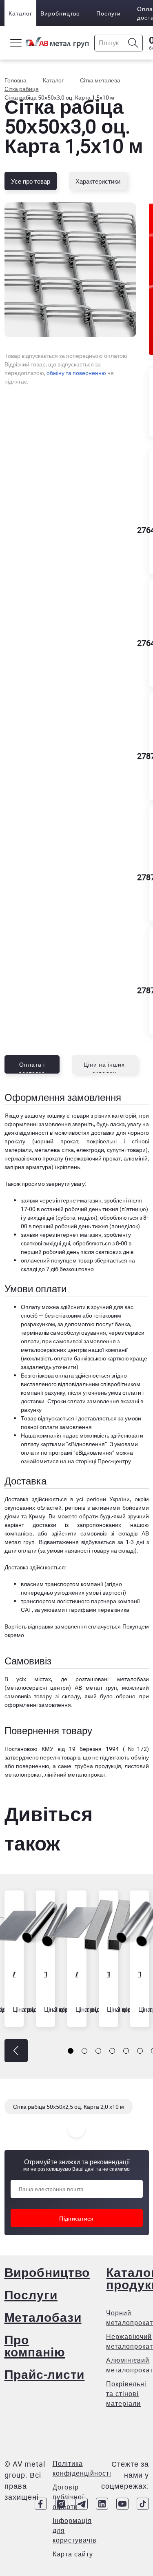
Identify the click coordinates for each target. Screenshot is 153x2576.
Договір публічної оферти (68, 2497)
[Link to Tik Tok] (143, 2504)
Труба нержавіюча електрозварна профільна (108, 1974)
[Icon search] (133, 43)
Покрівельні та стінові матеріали (126, 2394)
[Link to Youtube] (122, 2504)
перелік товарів (60, 1757)
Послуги (109, 13)
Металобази (43, 2317)
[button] (16, 2051)
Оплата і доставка (32, 1067)
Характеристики (98, 181)
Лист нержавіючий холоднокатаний (76, 1974)
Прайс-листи (45, 2374)
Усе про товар (31, 181)
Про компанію (35, 2346)
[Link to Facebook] (41, 2504)
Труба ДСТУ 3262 (45, 1974)
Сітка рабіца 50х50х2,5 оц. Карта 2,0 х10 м (69, 2107)
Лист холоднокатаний (13, 1974)
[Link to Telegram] (82, 2504)
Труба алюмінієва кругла (139, 1974)
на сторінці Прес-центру (99, 1461)
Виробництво (60, 13)
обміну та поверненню (76, 373)
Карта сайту (73, 2554)
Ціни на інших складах (104, 1067)
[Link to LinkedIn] (102, 2504)
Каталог (20, 13)
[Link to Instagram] (61, 2504)
